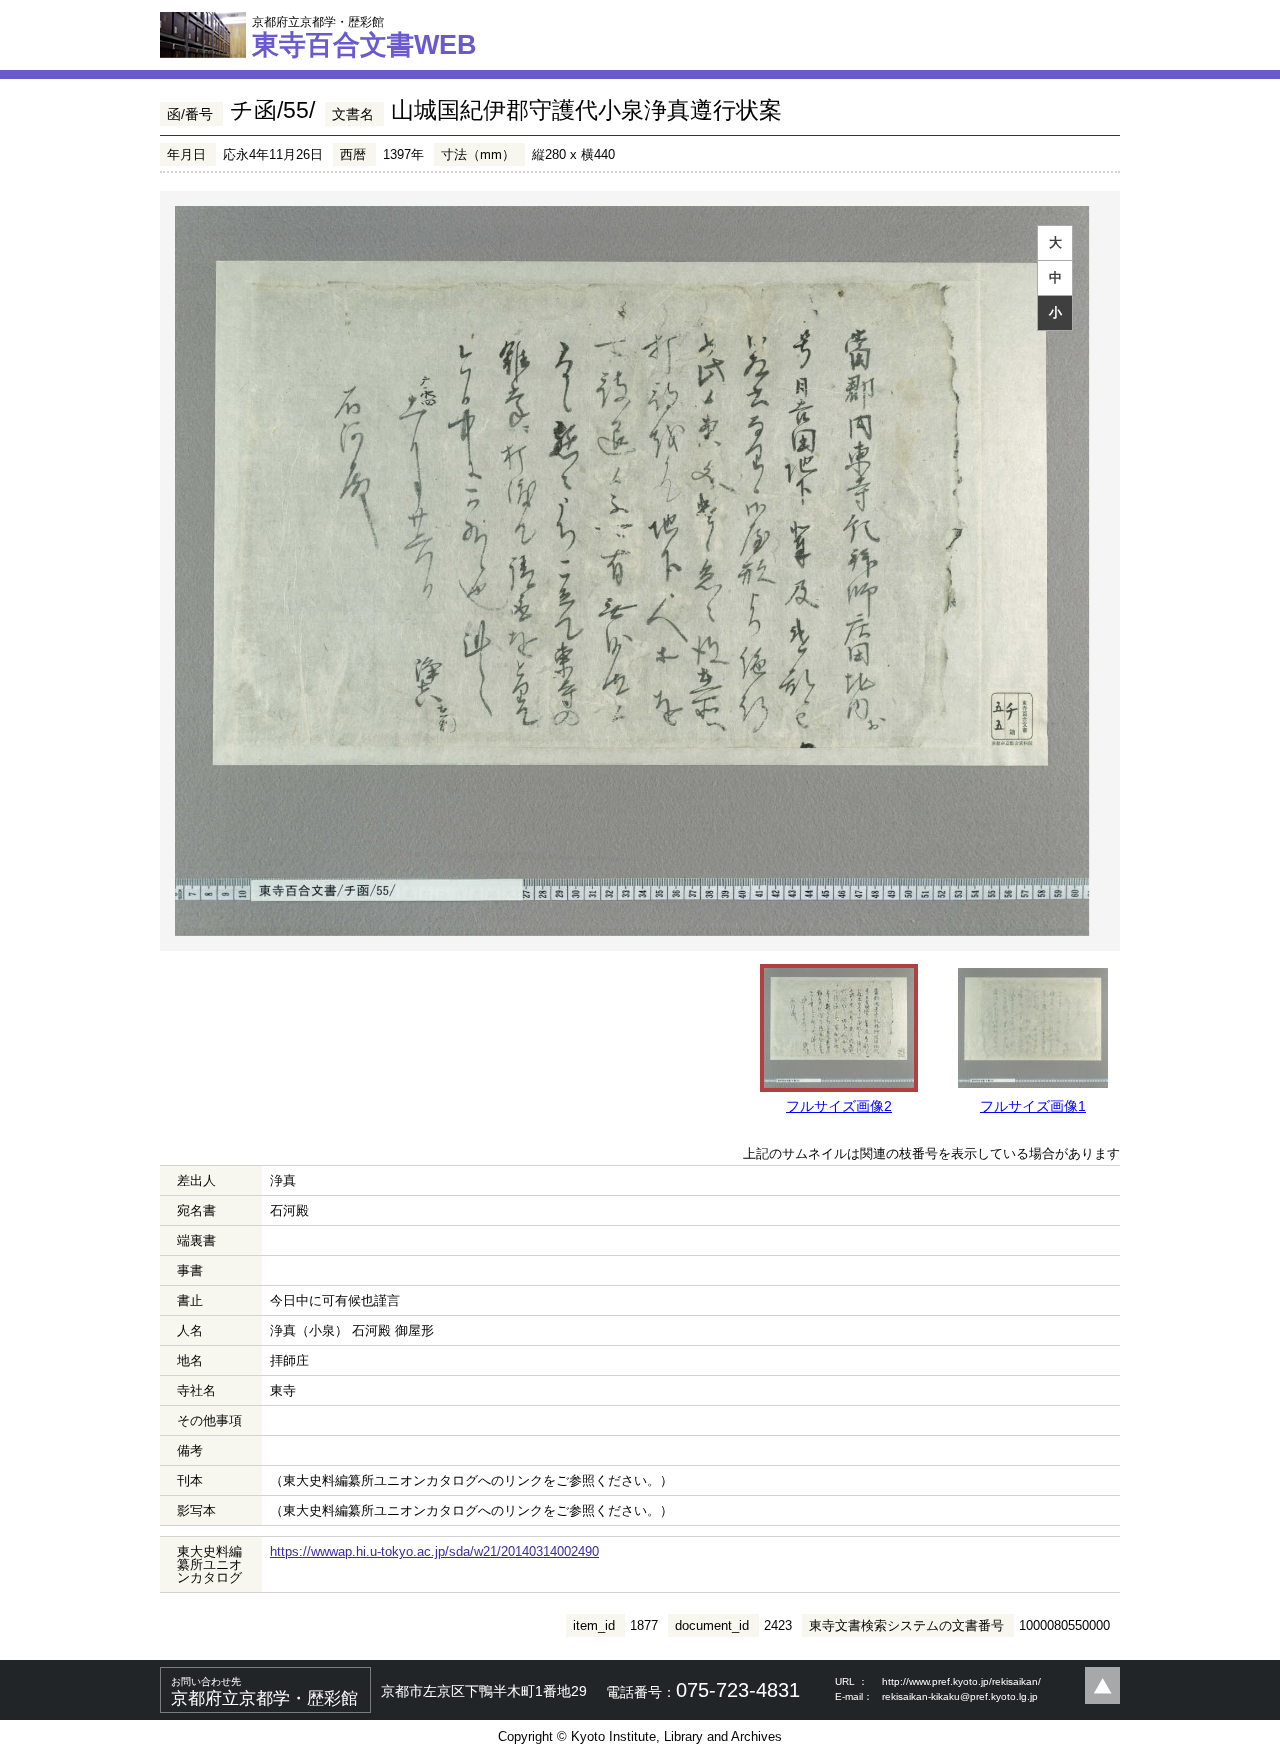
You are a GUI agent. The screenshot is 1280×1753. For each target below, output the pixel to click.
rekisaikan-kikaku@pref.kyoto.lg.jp (960, 1696)
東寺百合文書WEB (364, 37)
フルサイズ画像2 (839, 1106)
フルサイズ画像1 (1033, 1106)
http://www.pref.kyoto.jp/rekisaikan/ (961, 1681)
